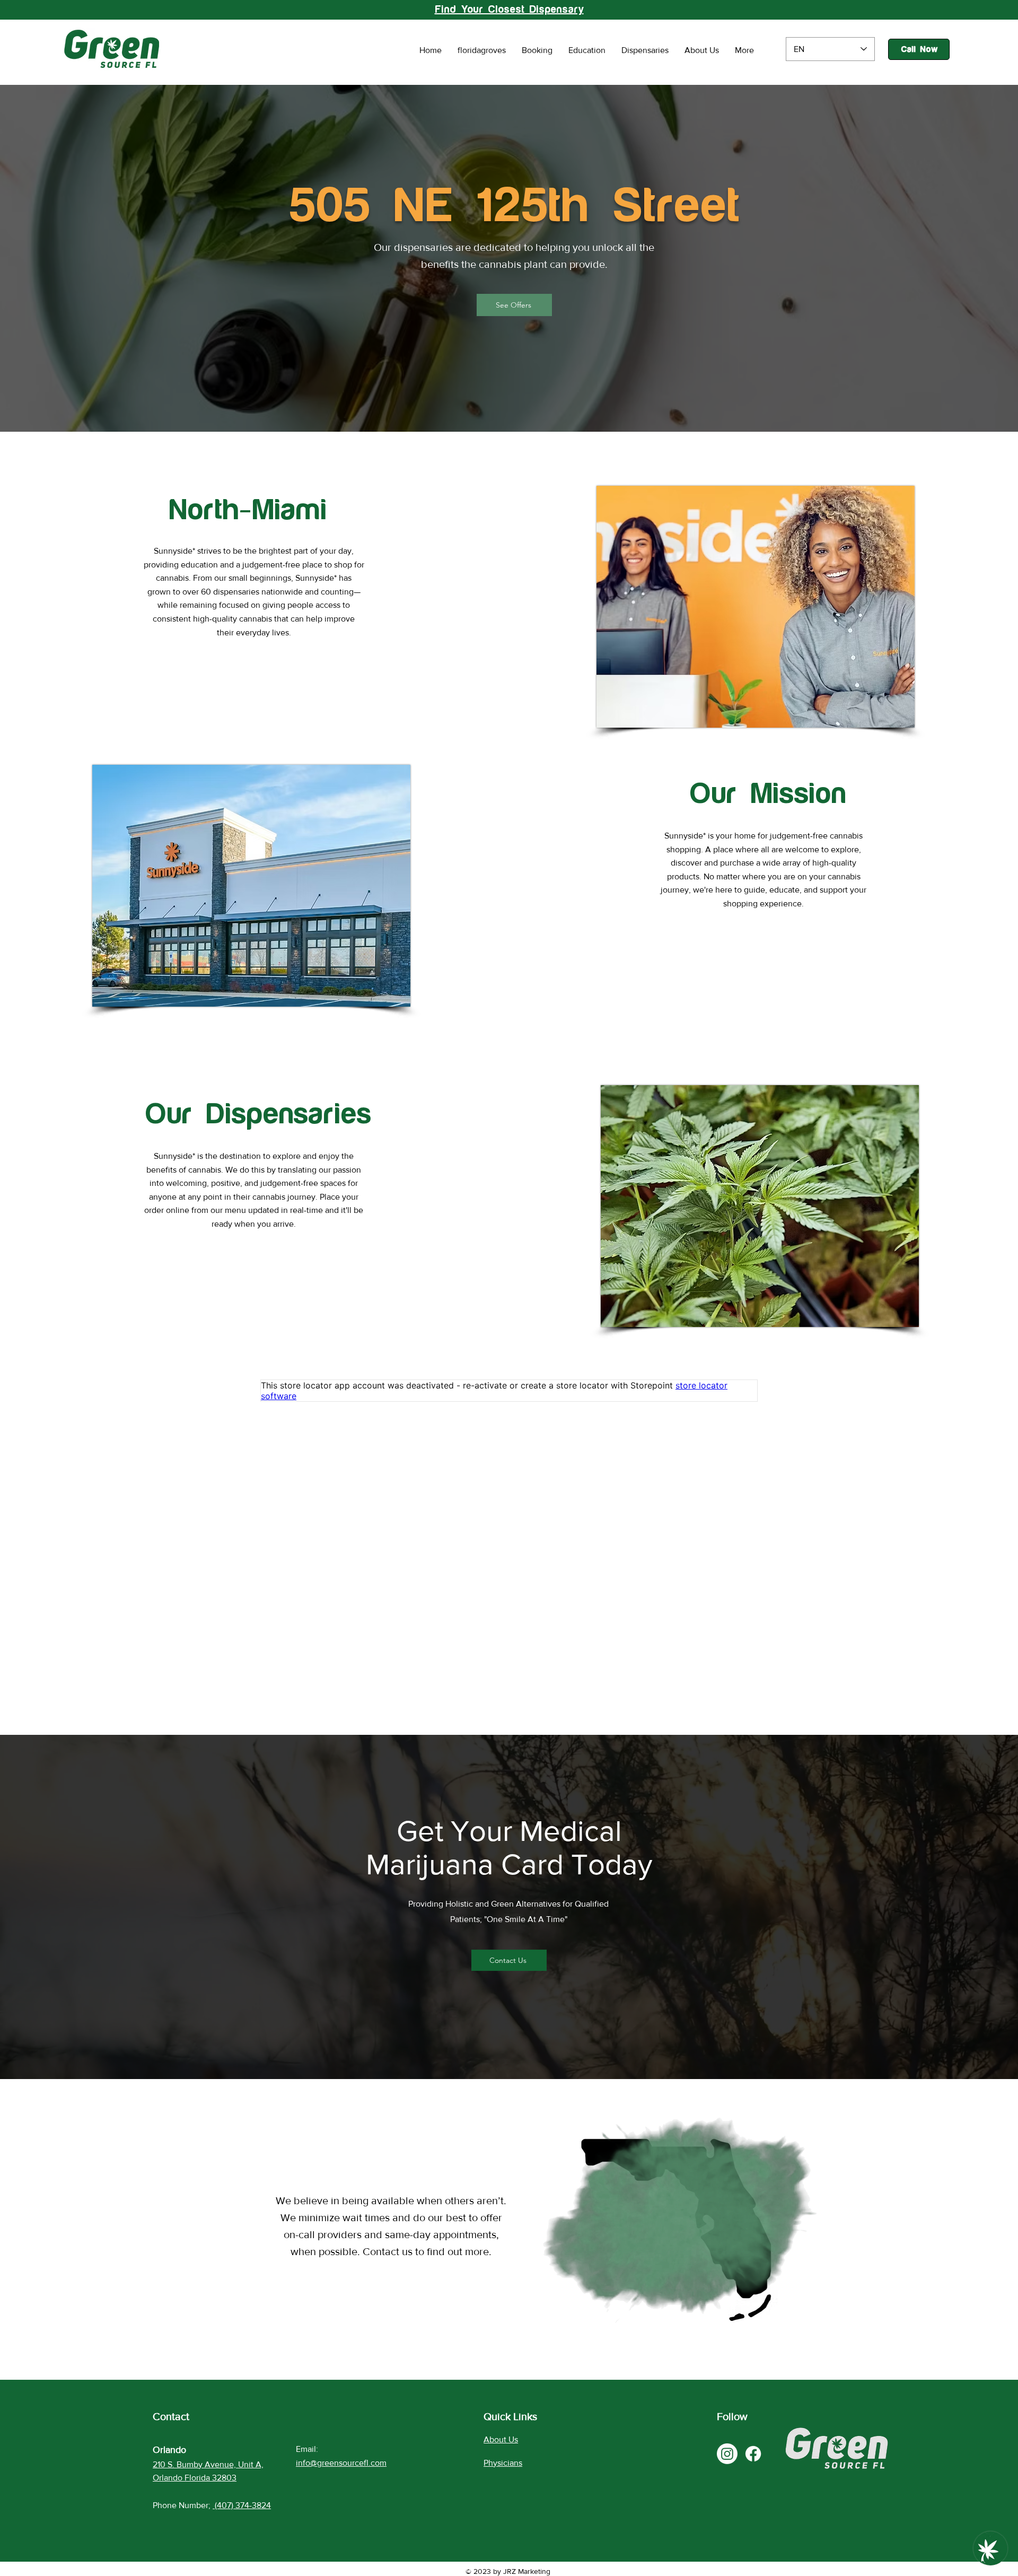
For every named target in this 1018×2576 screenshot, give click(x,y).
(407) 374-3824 (243, 2505)
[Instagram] (727, 2454)
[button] (514, 305)
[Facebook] (753, 2454)
